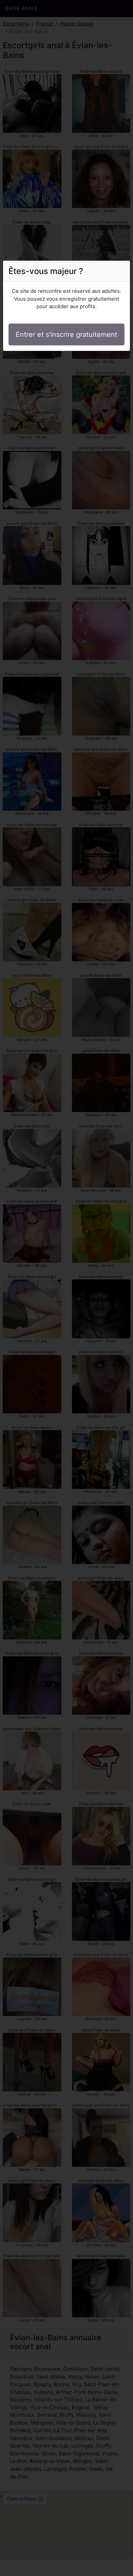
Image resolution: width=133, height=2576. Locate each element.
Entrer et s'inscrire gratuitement (66, 334)
